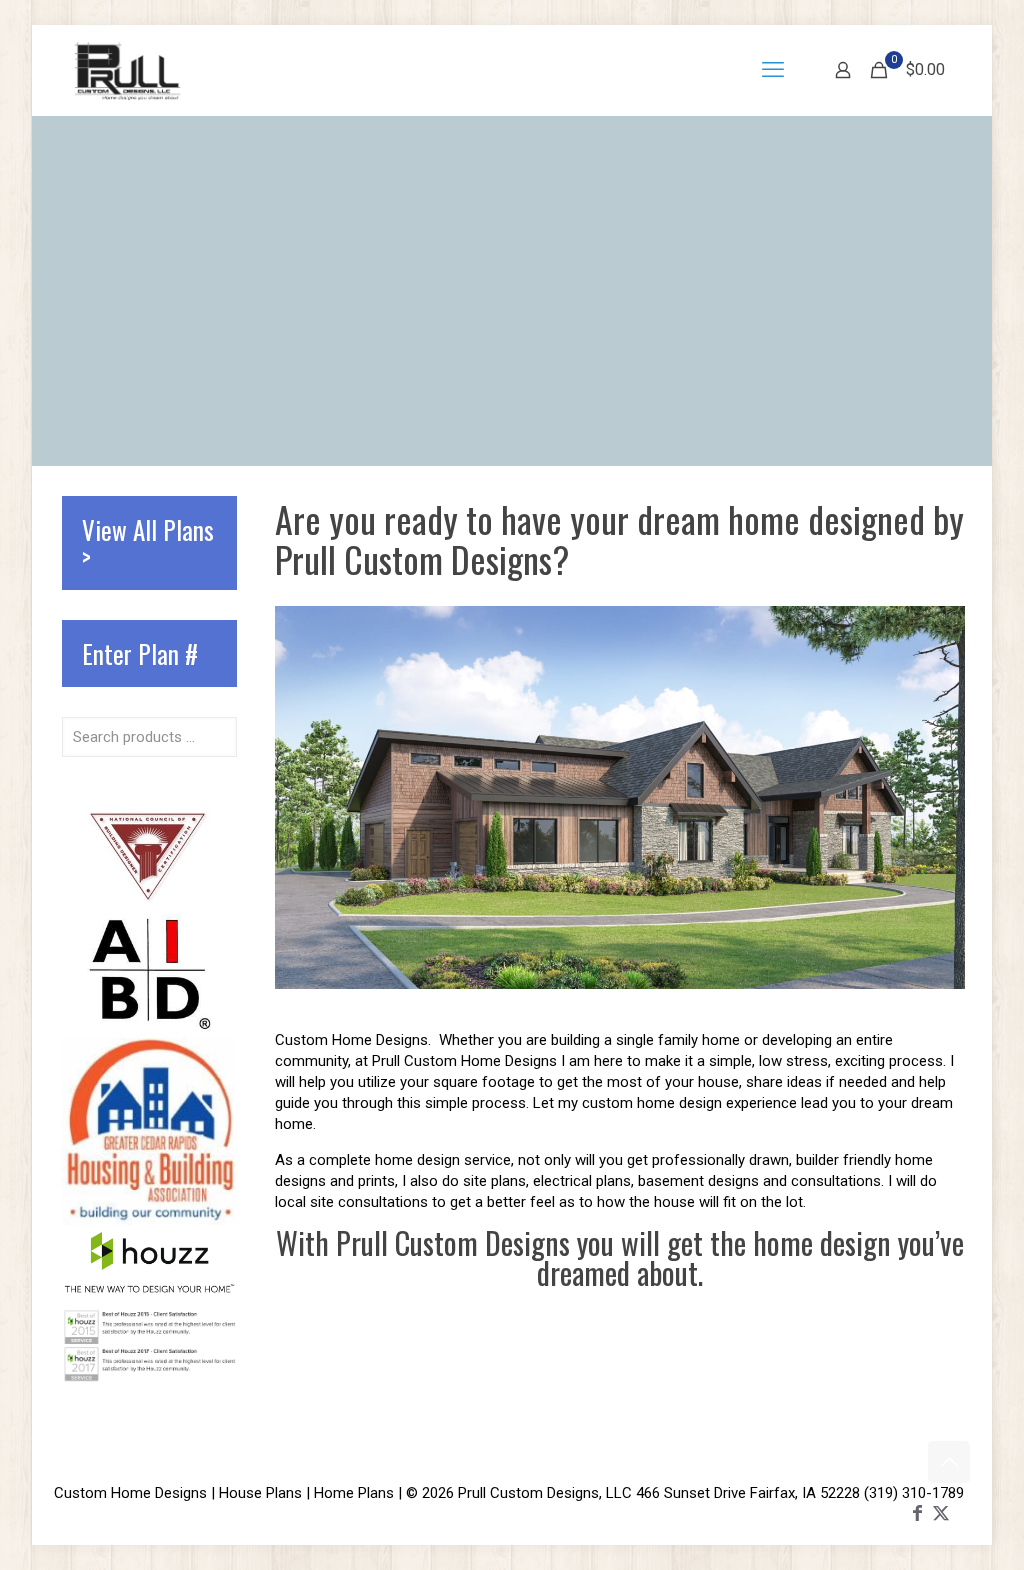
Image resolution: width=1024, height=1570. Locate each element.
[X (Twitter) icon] (941, 1512)
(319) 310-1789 (914, 1493)
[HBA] (149, 1220)
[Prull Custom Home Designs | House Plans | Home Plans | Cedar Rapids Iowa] (127, 70)
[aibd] (149, 1027)
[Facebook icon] (917, 1512)
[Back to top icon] (949, 1462)
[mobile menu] (773, 70)
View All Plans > (148, 543)
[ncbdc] (149, 903)
